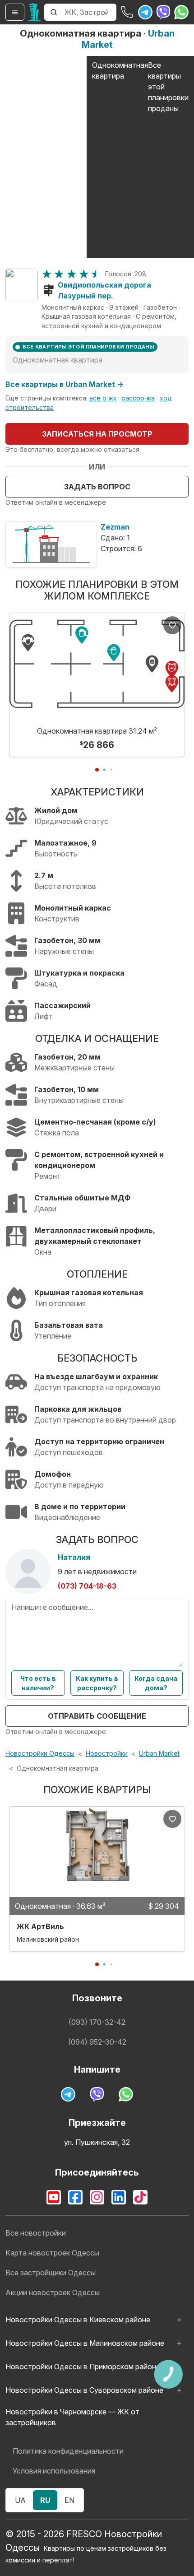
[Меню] (15, 12)
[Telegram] (145, 12)
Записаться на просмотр (97, 434)
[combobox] (90, 12)
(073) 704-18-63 (87, 1586)
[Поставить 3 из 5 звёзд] (72, 274)
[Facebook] (75, 2197)
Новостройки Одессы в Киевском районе (78, 2320)
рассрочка (138, 398)
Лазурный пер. (85, 296)
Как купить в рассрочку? (97, 1683)
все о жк (103, 398)
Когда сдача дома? (156, 1683)
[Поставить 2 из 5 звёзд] (59, 274)
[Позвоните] (127, 12)
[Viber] (163, 12)
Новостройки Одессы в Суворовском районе (84, 2390)
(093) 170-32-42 (97, 2022)
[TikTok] (140, 2197)
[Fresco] (34, 12)
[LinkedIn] (119, 2197)
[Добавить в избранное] (172, 625)
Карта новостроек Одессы (52, 2253)
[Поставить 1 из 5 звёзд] (47, 274)
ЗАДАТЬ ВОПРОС (97, 487)
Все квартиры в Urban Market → (65, 384)
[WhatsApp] (181, 12)
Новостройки (107, 1753)
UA (20, 2500)
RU (45, 2500)
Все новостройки (36, 2233)
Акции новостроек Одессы (53, 2292)
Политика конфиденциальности (68, 2451)
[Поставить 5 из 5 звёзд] (96, 274)
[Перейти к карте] (22, 285)
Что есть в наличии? (38, 1683)
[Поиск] (54, 12)
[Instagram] (97, 2197)
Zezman (115, 527)
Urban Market (159, 1753)
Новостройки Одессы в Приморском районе (83, 2367)
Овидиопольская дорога (104, 285)
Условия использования (54, 2471)
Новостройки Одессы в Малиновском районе (85, 2343)
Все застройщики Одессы (51, 2273)
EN (69, 2500)
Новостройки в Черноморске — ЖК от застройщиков (72, 2417)
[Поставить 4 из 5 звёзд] (84, 274)
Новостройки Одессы (40, 1753)
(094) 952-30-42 (97, 2042)
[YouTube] (54, 2197)
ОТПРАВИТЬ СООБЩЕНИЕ (97, 1716)
